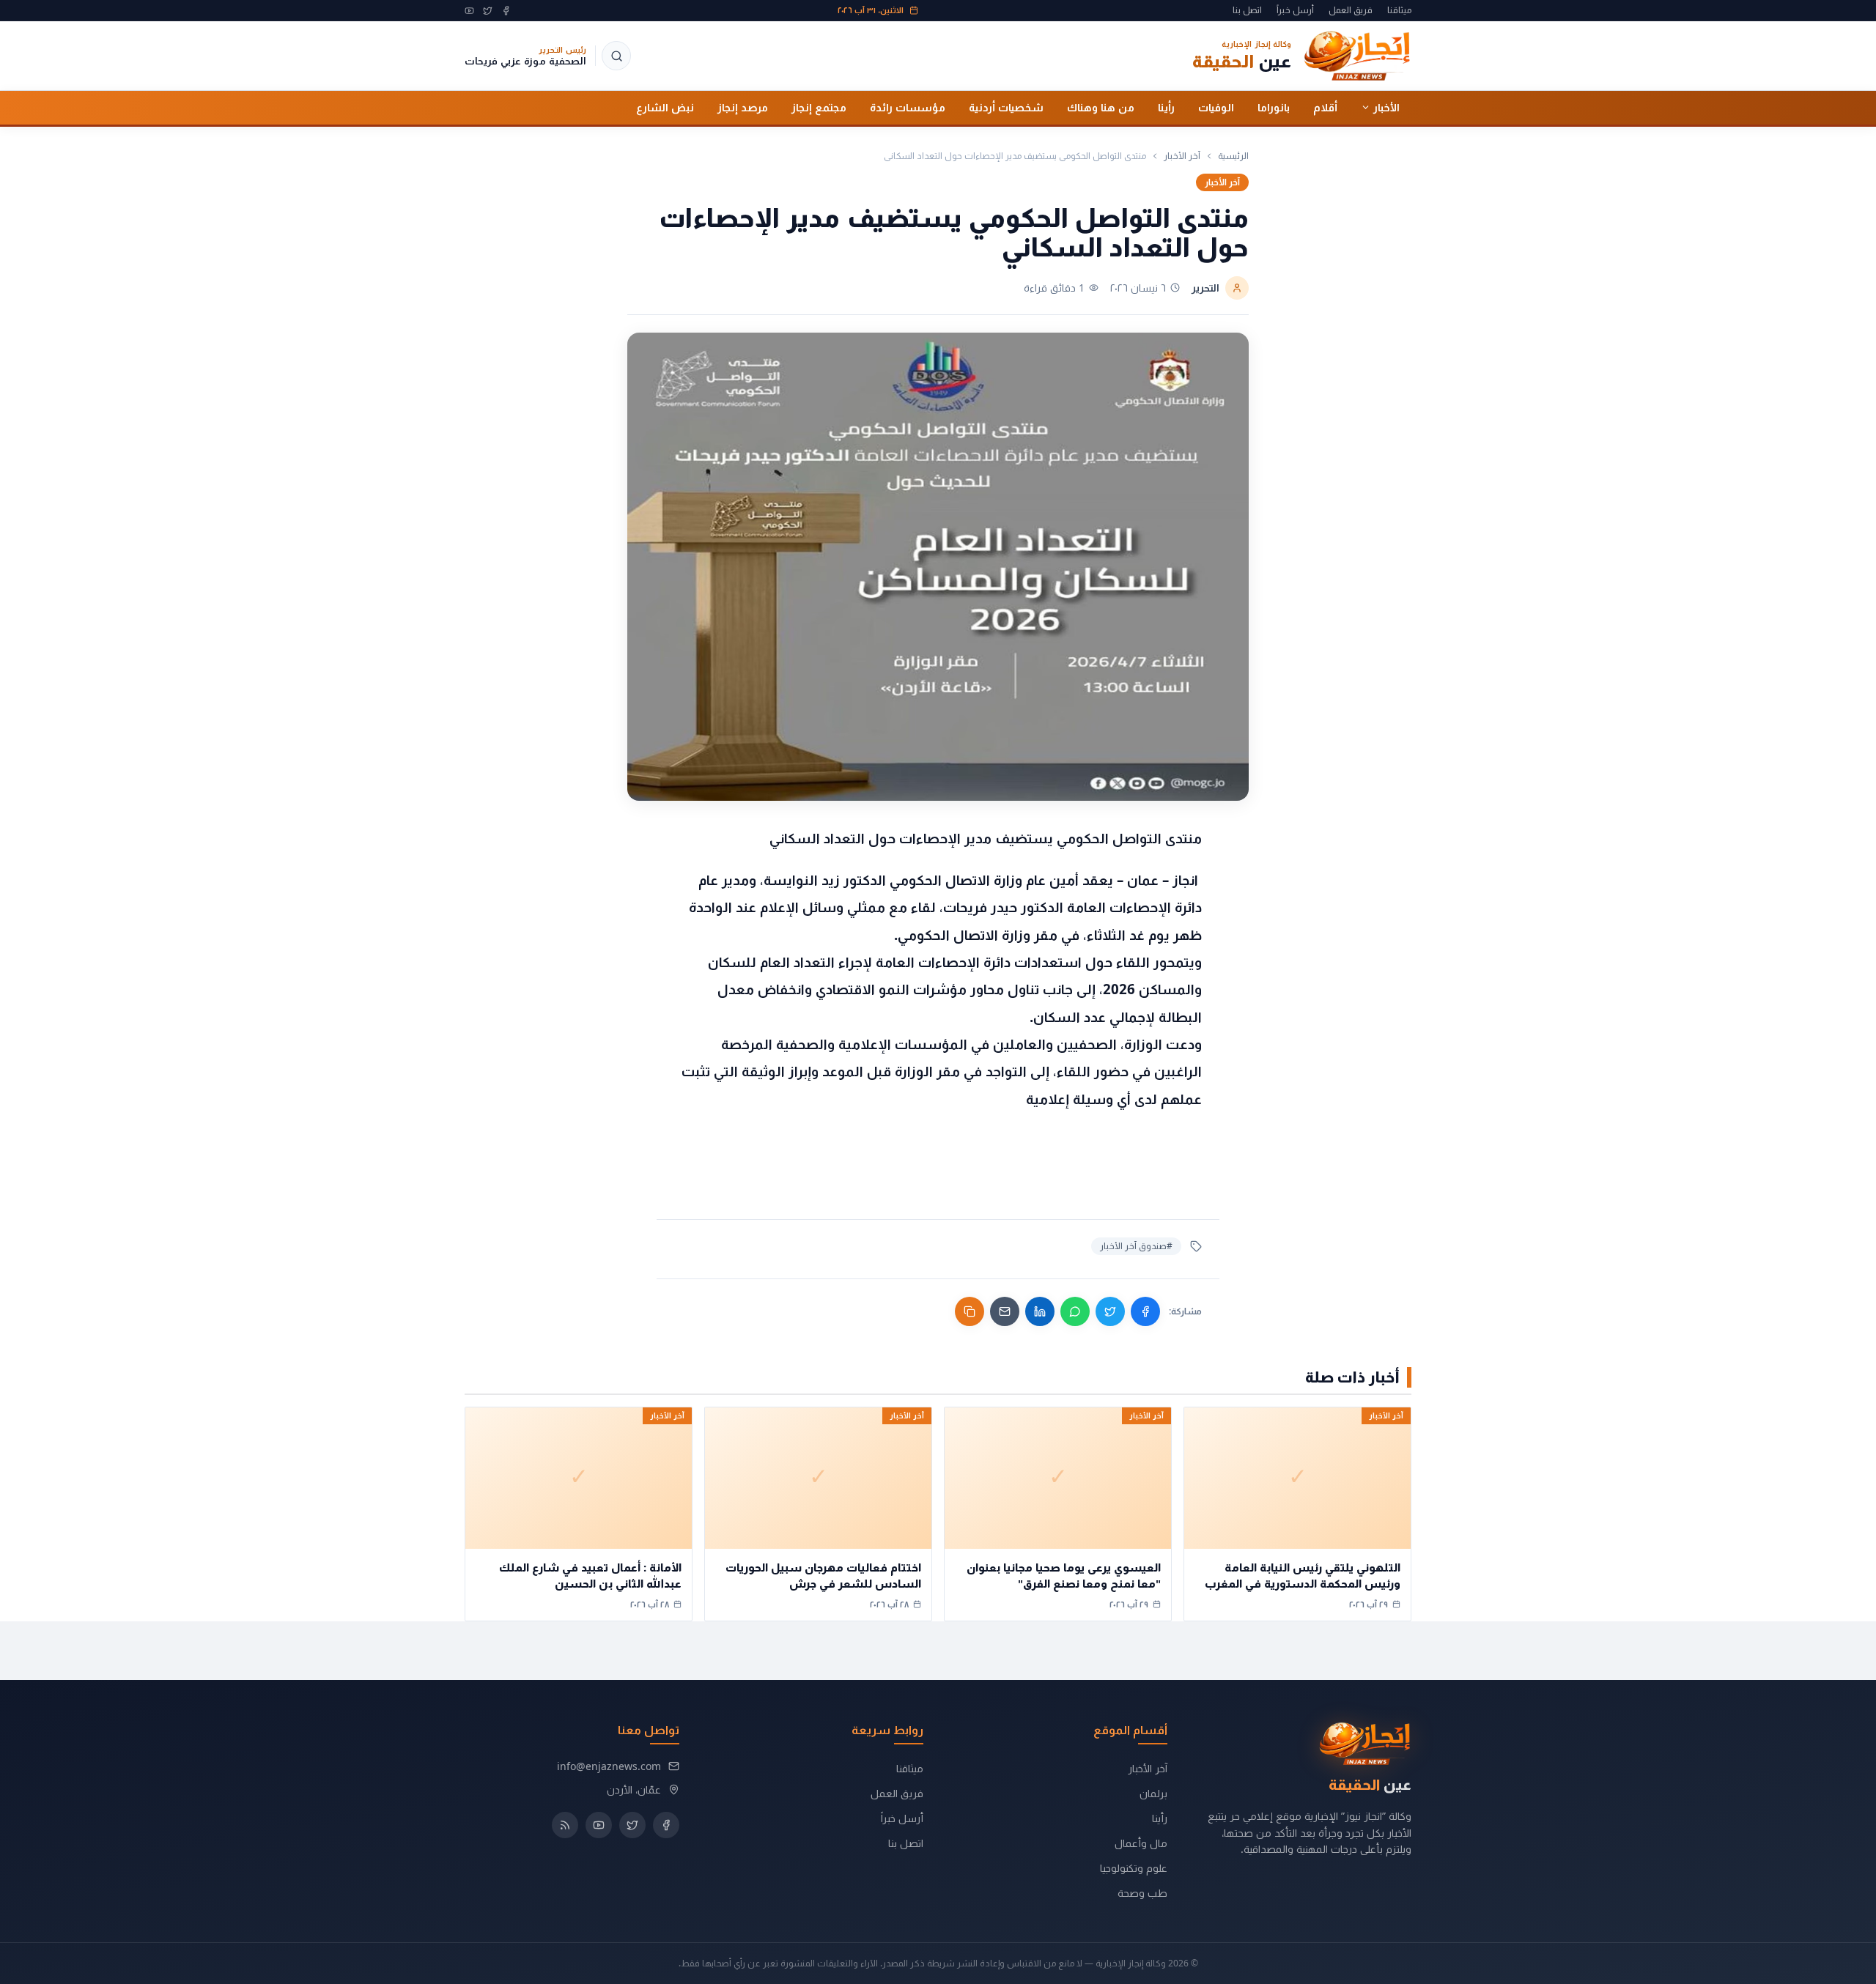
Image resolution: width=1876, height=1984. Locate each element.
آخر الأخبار (1182, 156)
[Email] (1005, 1311)
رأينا (1166, 107)
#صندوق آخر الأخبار (1136, 1246)
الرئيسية (1233, 156)
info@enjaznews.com (609, 1766)
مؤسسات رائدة (908, 107)
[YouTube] (469, 11)
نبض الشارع (665, 107)
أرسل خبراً (1295, 10)
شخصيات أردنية (1006, 107)
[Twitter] (488, 11)
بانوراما (1274, 107)
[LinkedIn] (1040, 1311)
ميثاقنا (1399, 10)
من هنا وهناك (1101, 107)
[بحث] (616, 56)
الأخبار (1386, 107)
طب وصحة (1142, 1893)
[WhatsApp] (1075, 1311)
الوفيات (1216, 107)
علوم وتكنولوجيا (1134, 1868)
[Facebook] (506, 11)
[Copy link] (970, 1311)
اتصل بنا (1247, 10)
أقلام (1325, 107)
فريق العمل (1351, 10)
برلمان (1153, 1793)
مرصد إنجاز (743, 107)
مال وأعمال (1141, 1843)
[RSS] (565, 1825)
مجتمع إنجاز (819, 107)
